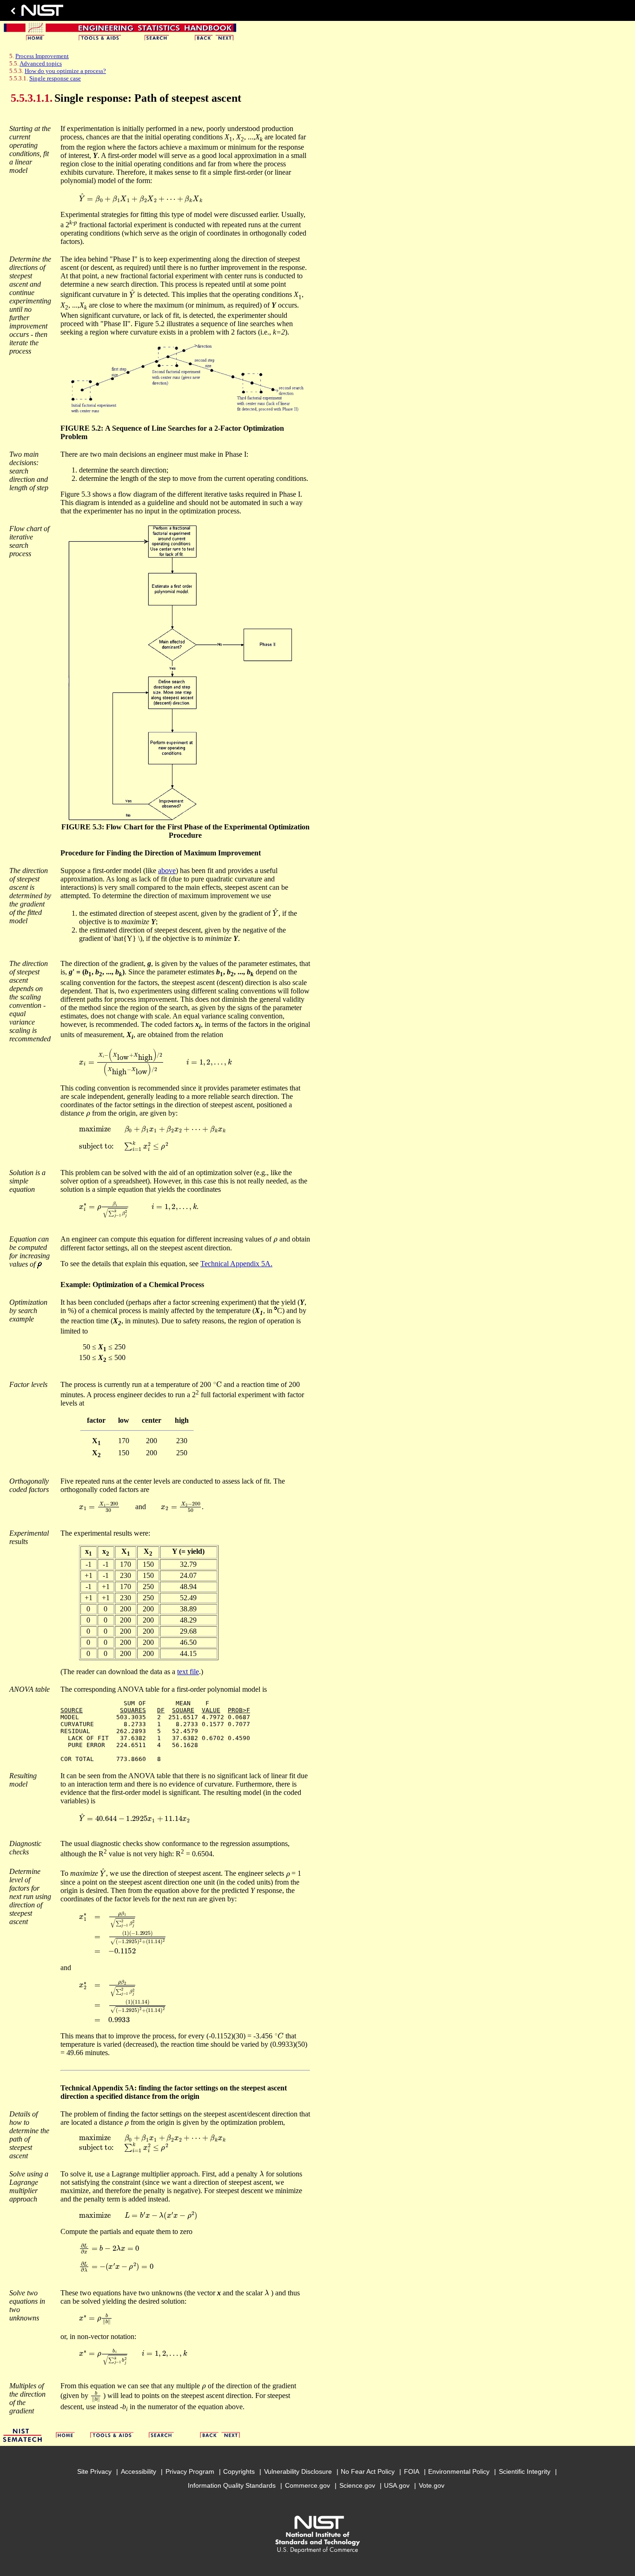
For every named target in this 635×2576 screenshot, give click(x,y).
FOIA (412, 2471)
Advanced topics (41, 63)
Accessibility (139, 2471)
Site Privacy (94, 2471)
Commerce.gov (308, 2485)
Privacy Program (190, 2471)
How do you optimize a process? (65, 71)
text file (188, 1672)
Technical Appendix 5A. (236, 1264)
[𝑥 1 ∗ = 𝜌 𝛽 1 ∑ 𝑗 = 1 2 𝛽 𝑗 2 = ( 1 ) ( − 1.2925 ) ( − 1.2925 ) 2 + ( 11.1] (123, 1933)
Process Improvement (42, 56)
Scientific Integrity (525, 2471)
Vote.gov (432, 2485)
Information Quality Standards (232, 2485)
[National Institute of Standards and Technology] (35, 13)
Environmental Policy (459, 2471)
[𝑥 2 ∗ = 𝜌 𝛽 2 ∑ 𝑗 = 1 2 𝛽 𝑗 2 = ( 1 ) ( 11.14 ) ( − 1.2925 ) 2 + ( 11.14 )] (123, 2001)
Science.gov (357, 2485)
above (167, 871)
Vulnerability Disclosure (298, 2471)
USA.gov (397, 2485)
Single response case (55, 78)
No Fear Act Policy (368, 2471)
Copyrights (239, 2471)
